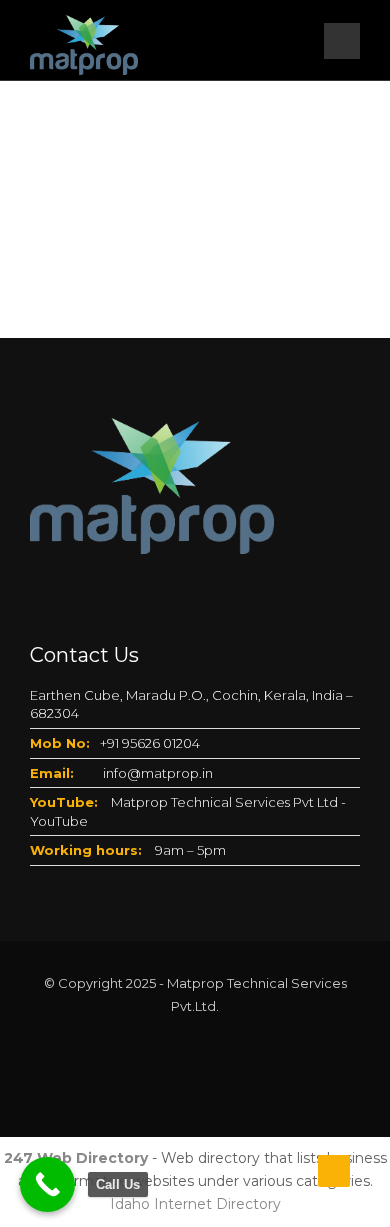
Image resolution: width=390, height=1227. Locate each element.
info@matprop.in (158, 773)
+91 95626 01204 (150, 743)
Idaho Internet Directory (195, 1204)
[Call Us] (47, 1184)
